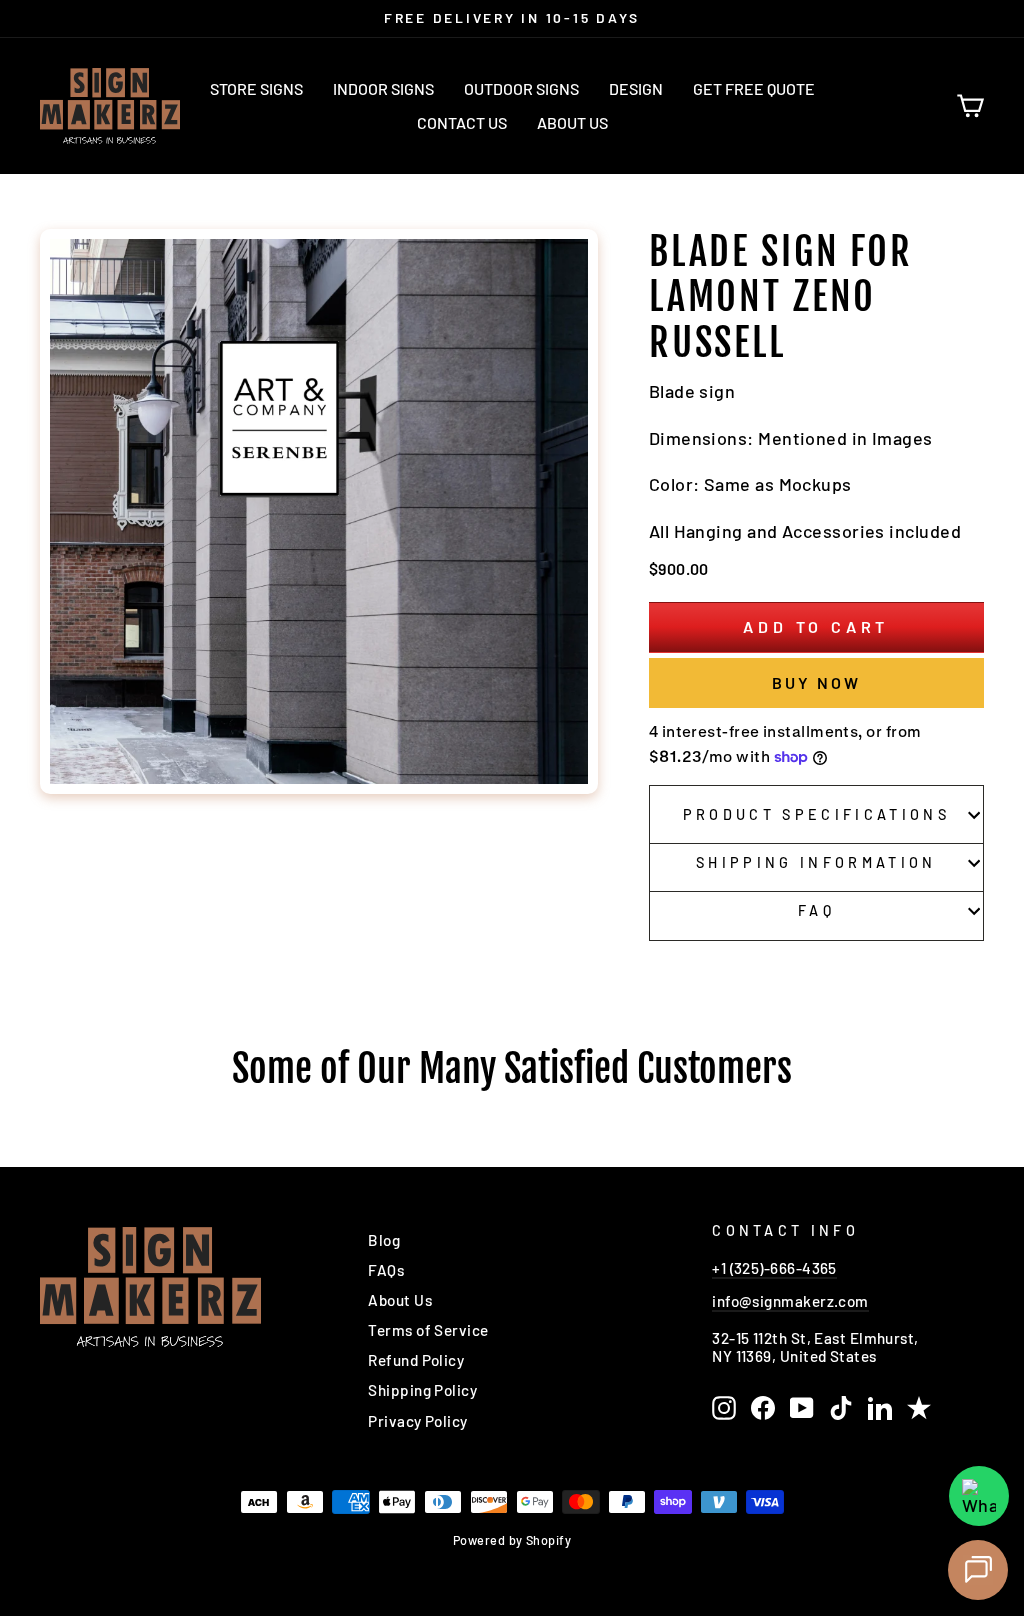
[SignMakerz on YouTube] (802, 1408)
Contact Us (462, 122)
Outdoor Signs (521, 88)
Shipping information (816, 862)
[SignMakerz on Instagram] (724, 1408)
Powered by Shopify (512, 1540)
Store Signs (256, 88)
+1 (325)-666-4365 (774, 1268)
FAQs (386, 1270)
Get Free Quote (754, 88)
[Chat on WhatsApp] (979, 1496)
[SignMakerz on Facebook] (763, 1408)
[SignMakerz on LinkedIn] (880, 1408)
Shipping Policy (422, 1390)
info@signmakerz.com (790, 1301)
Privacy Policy (417, 1421)
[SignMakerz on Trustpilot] (919, 1408)
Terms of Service (428, 1330)
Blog (384, 1240)
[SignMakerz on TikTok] (841, 1408)
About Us (572, 122)
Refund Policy (416, 1360)
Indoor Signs (383, 88)
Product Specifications (816, 814)
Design (636, 88)
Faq (816, 910)
